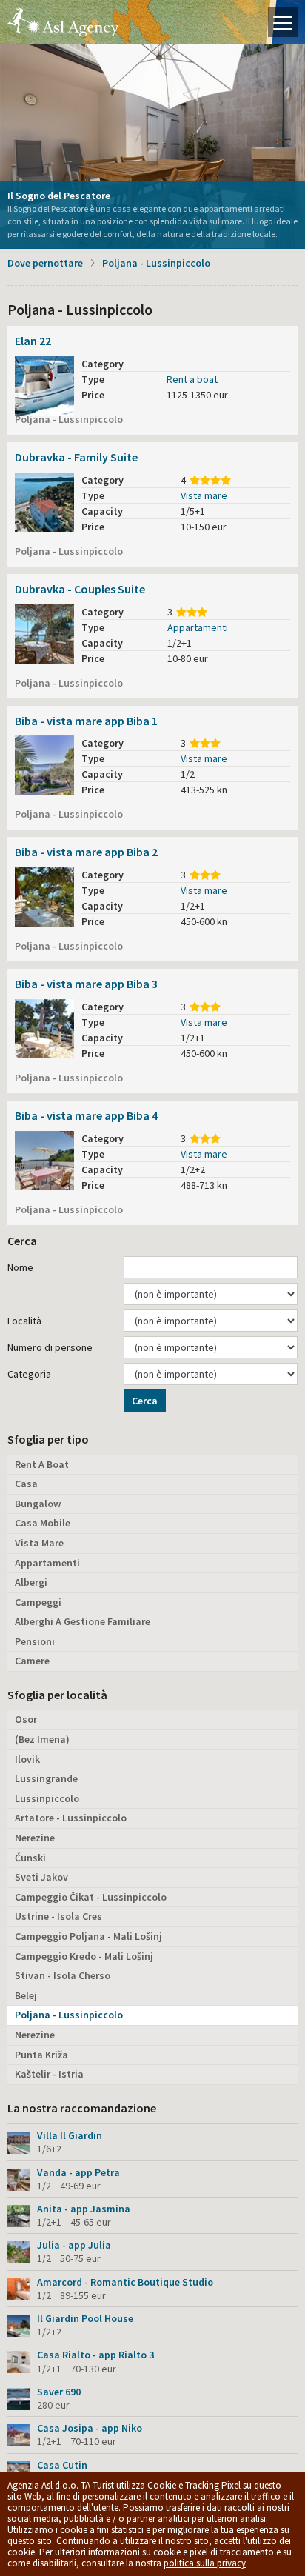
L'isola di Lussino (63, 22)
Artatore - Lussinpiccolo (71, 1818)
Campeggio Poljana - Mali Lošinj (88, 1936)
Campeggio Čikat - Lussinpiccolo (91, 1897)
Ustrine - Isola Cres (58, 1916)
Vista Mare (39, 1543)
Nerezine (35, 1838)
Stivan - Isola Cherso (63, 1975)
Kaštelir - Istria (49, 2074)
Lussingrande (46, 1778)
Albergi (31, 1582)
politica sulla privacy (205, 2563)
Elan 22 (33, 341)
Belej (26, 1995)
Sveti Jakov (41, 1877)
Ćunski (30, 1858)
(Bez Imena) (42, 1739)
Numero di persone (50, 1347)
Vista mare (204, 495)
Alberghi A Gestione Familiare (83, 1621)
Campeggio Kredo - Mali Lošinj (84, 1956)
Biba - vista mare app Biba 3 (86, 984)
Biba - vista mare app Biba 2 (86, 852)
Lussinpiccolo (47, 1798)
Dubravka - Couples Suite (80, 589)
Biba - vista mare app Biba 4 (86, 1115)
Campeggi (38, 1602)
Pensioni (35, 1641)
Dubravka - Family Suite (76, 457)
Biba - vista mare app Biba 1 (86, 721)
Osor (26, 1719)
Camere (32, 1661)
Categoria (29, 1374)
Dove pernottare (45, 263)
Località (24, 1321)
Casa (26, 1484)
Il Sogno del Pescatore (59, 196)
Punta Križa (41, 2055)
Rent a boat (192, 379)
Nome (20, 1267)
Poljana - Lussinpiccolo (156, 263)
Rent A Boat (42, 1464)
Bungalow (38, 1504)
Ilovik (27, 1759)
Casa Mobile (43, 1523)
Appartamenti (198, 627)
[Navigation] (283, 22)
